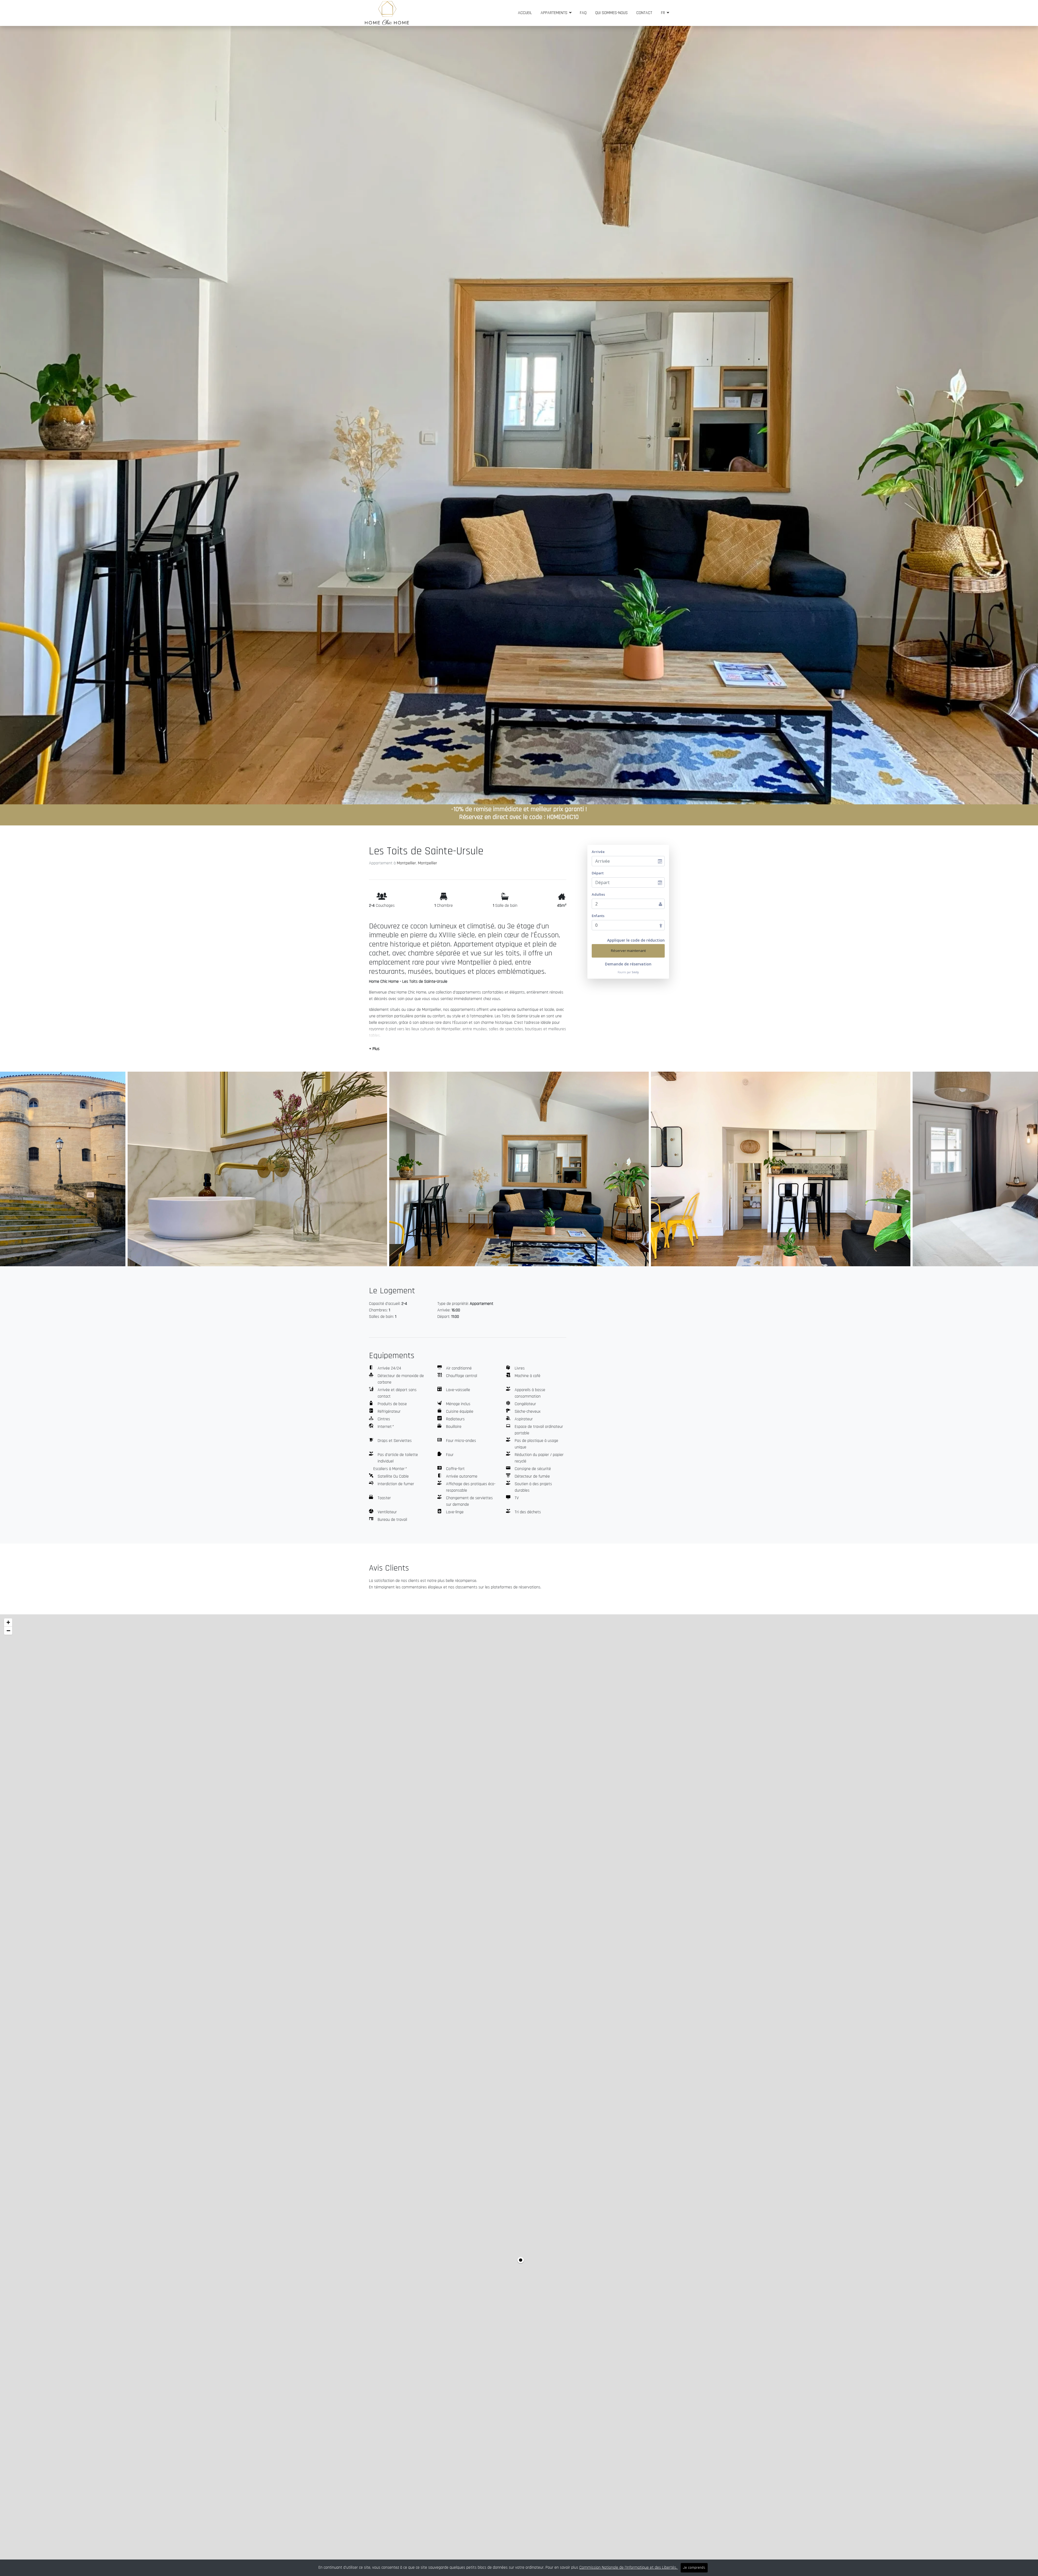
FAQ (583, 13)
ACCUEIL (525, 13)
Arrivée (598, 852)
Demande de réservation (628, 964)
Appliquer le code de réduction (636, 940)
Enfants (598, 916)
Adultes (598, 894)
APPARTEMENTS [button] (555, 13)
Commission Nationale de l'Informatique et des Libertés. (629, 2567)
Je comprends (694, 2568)
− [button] (8, 1631)
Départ (598, 873)
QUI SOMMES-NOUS (611, 13)
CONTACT (644, 13)
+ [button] (8, 1622)
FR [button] (663, 13)
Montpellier (406, 863)
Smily (635, 972)
